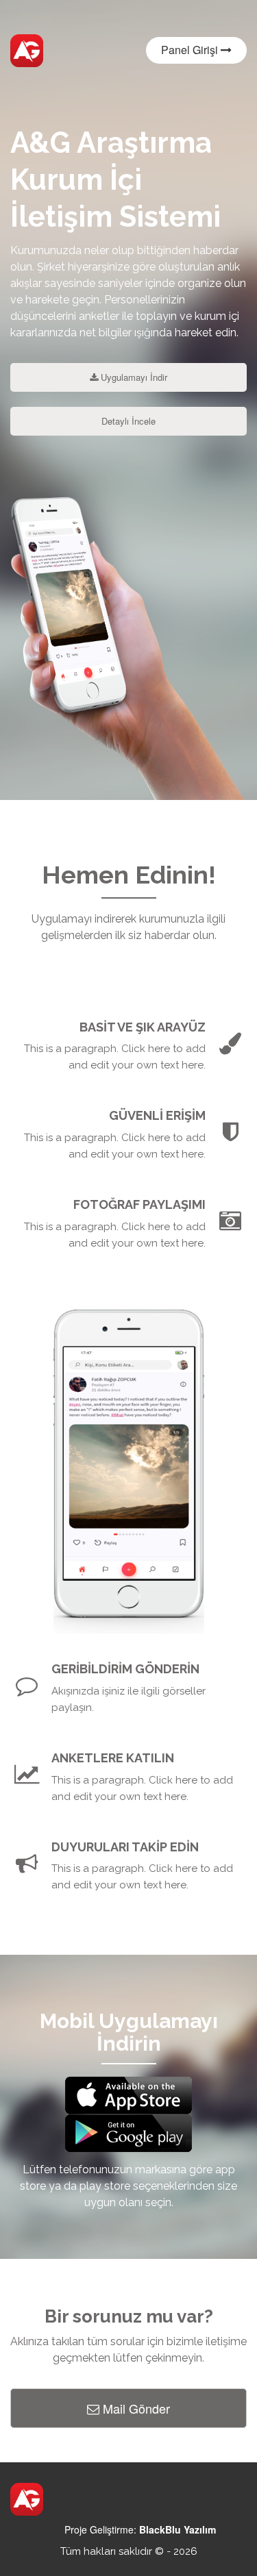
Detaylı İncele (128, 421)
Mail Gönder (135, 2408)
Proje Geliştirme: (140, 2529)
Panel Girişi (191, 50)
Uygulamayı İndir (133, 377)
